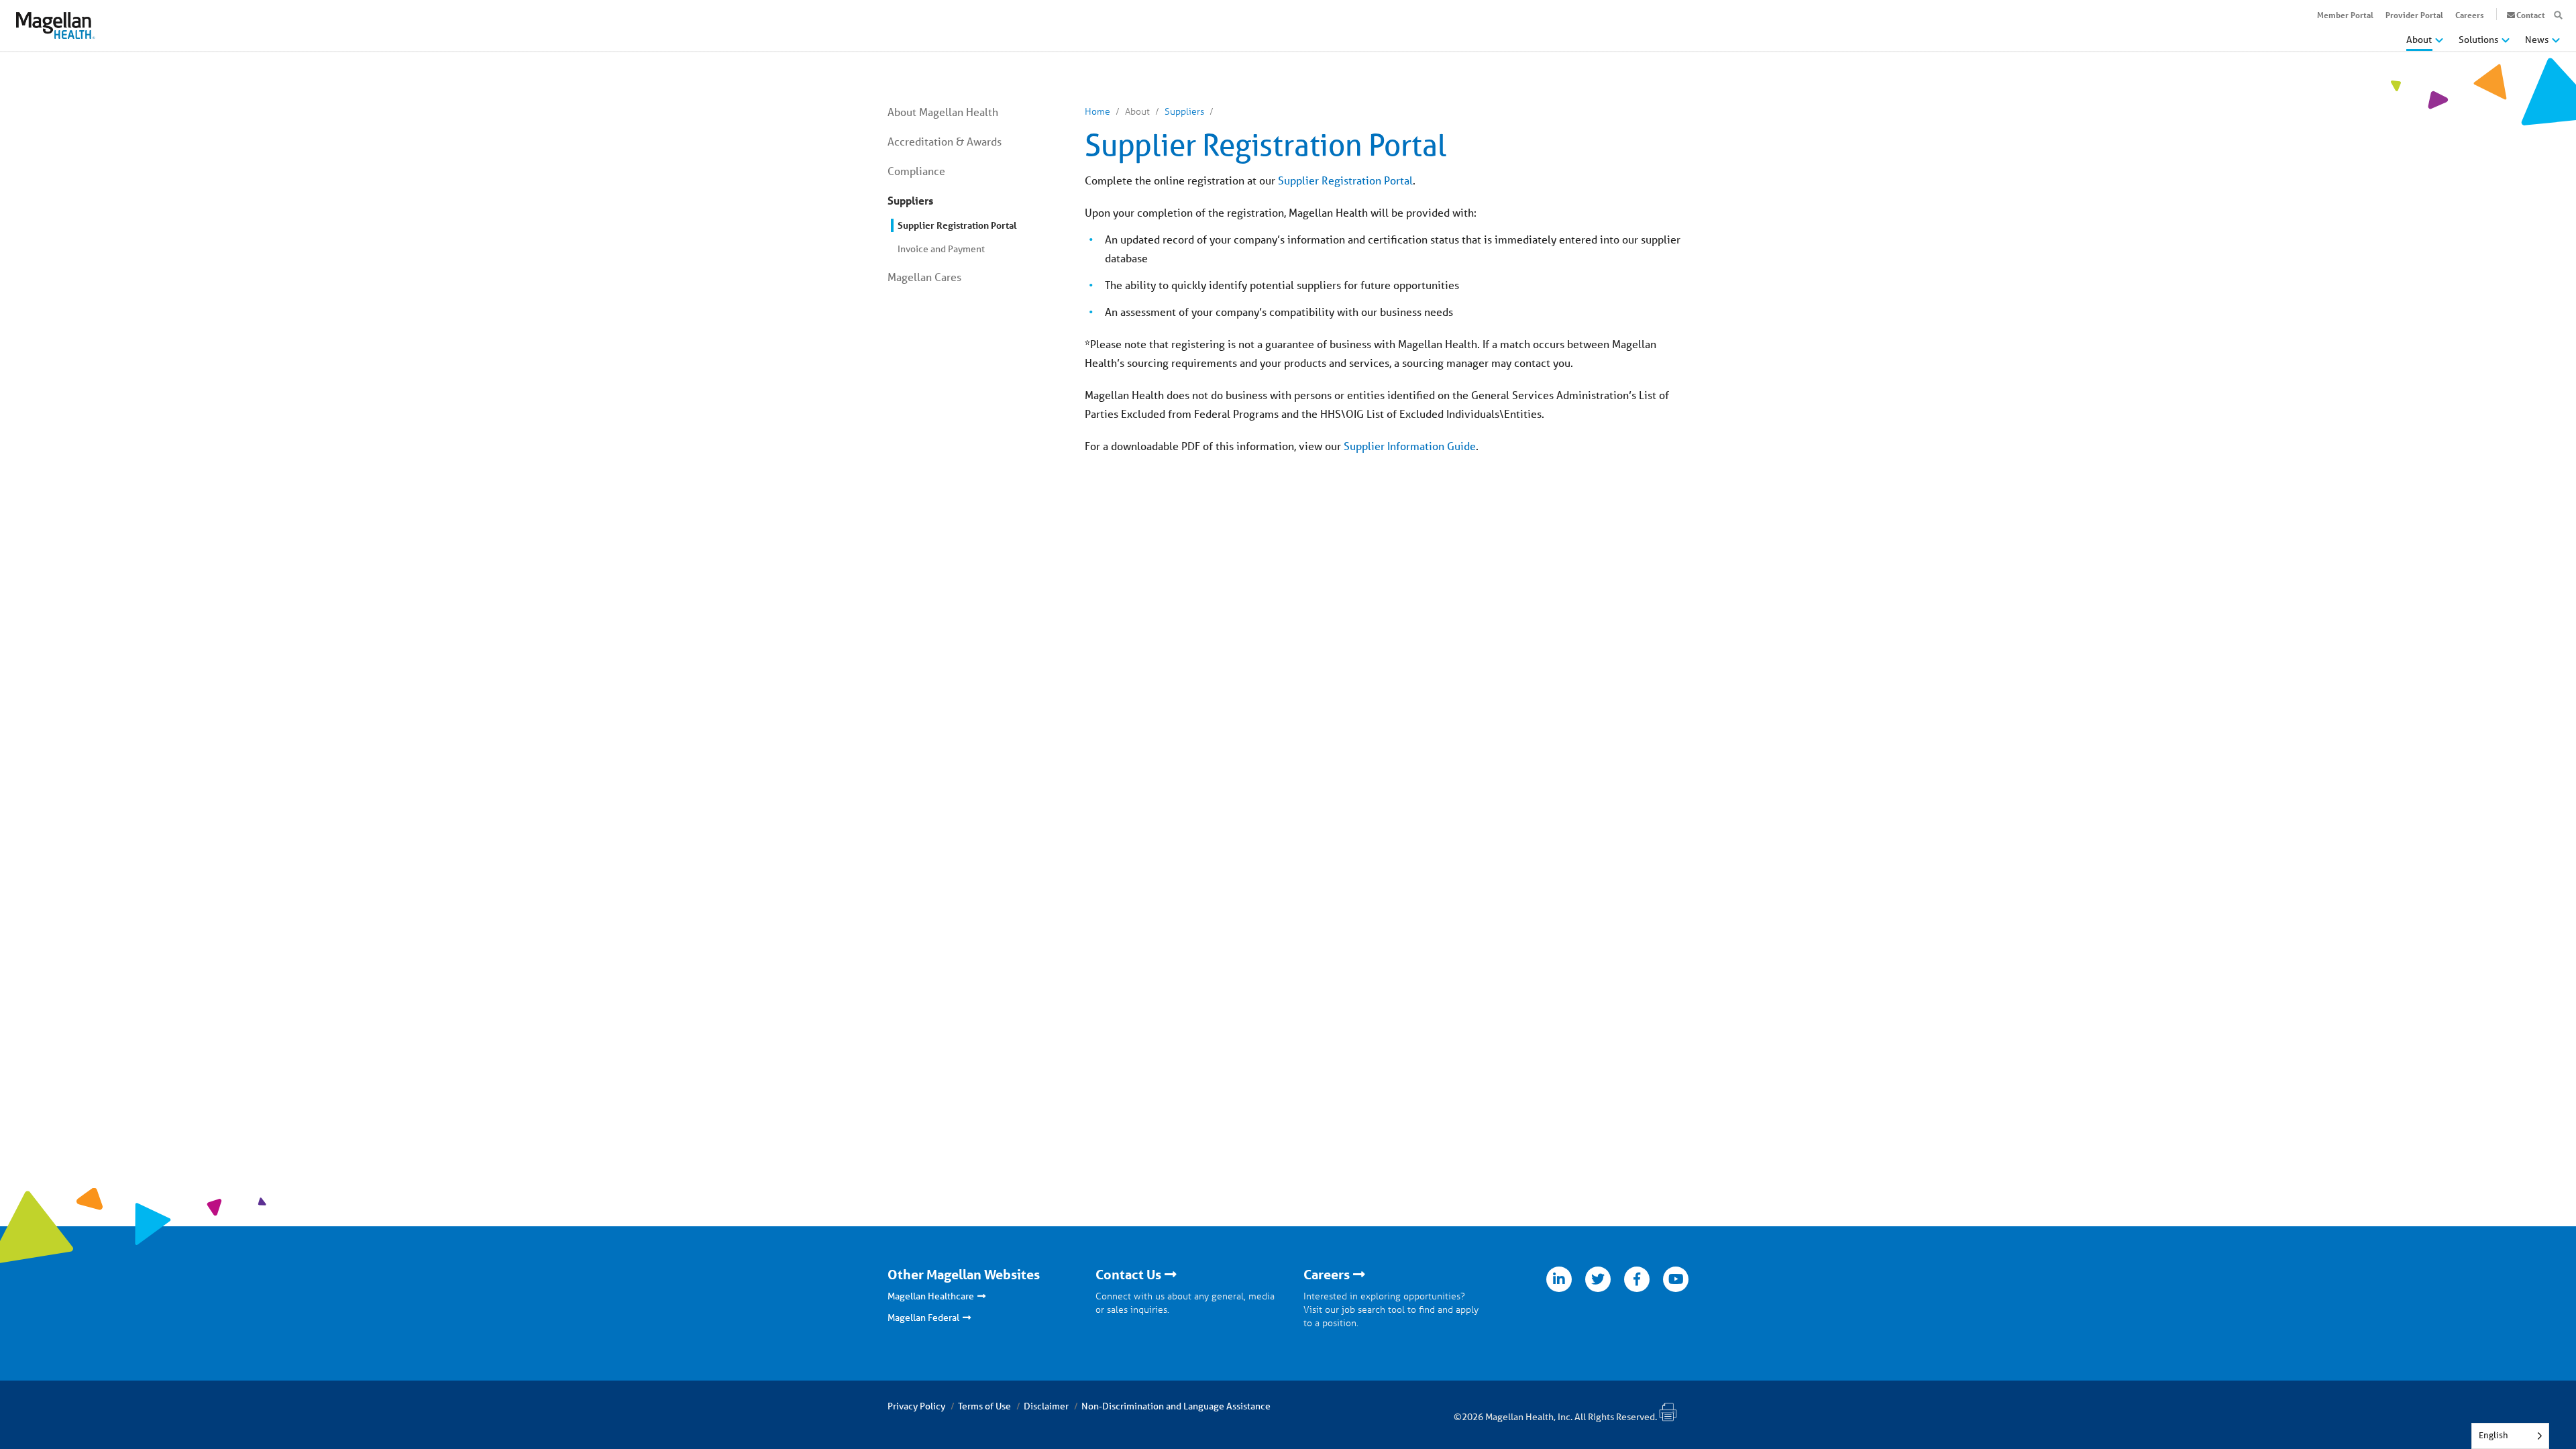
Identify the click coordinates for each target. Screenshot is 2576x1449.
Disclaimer (1046, 1406)
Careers (2470, 15)
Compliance (916, 171)
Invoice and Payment (941, 249)
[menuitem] (2425, 45)
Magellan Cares (924, 277)
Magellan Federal (923, 1318)
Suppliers (910, 200)
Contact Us (1128, 1275)
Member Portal (2345, 15)
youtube (1676, 1279)
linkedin (1559, 1279)
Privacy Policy (916, 1406)
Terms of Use (984, 1406)
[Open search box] (2558, 15)
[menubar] (2483, 43)
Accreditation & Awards (945, 141)
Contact (2531, 15)
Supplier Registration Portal (957, 225)
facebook (1637, 1279)
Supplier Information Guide (1410, 446)
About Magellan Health (943, 112)
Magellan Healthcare (931, 1296)
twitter (1598, 1279)
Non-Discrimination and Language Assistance (1176, 1406)
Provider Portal (2414, 15)
